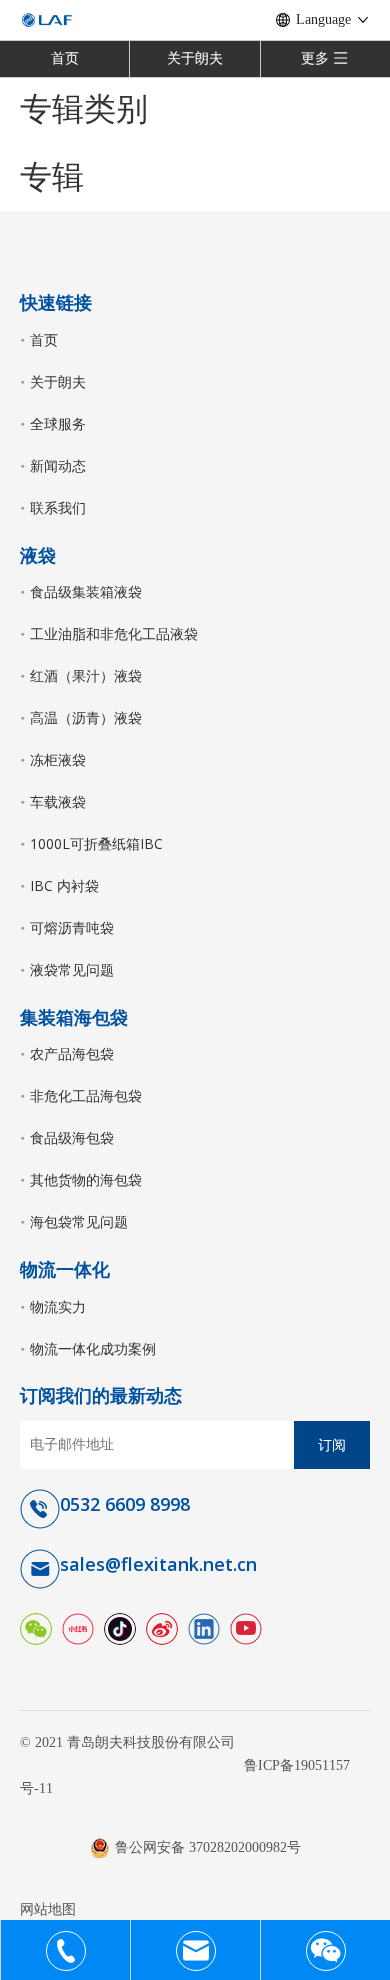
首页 (65, 58)
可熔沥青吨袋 (72, 927)
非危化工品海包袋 (86, 1095)
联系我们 (58, 507)
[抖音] (120, 1626)
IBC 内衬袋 (64, 885)
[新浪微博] (162, 1626)
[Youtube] (246, 1626)
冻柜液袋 (58, 759)
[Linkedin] (204, 1626)
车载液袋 (58, 801)
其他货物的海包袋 (86, 1179)
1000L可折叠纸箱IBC (96, 843)
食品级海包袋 (72, 1137)
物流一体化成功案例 (93, 1348)
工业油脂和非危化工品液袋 (114, 633)
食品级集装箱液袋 (86, 591)
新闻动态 (58, 465)
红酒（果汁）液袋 (86, 675)
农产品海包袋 (72, 1053)
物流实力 (58, 1306)
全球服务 (58, 423)
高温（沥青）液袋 (86, 717)
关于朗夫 (195, 58)
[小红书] (78, 1626)
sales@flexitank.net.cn (158, 1564)
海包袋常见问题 (79, 1221)
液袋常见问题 (72, 969)
